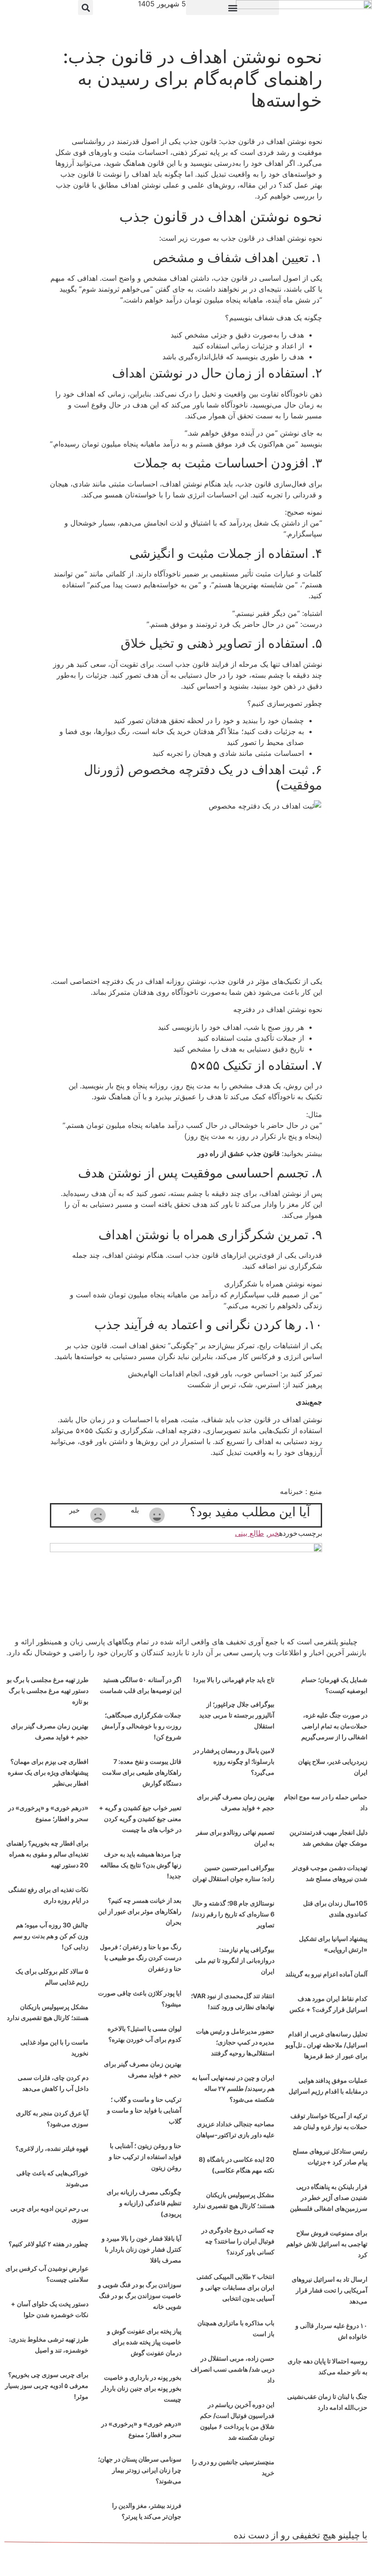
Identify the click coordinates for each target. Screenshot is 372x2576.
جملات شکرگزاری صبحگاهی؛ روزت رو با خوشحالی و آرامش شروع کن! (142, 1726)
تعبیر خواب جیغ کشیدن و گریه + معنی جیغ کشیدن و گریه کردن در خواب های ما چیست (140, 1819)
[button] (232, 7)
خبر (274, 1533)
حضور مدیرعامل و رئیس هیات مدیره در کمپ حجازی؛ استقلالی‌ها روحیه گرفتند (235, 2042)
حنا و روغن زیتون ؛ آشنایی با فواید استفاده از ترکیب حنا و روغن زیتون (145, 2157)
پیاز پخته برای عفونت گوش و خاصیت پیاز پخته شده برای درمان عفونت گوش (144, 2342)
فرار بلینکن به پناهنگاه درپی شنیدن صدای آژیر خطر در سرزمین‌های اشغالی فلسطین (329, 2197)
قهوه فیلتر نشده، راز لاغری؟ (52, 2148)
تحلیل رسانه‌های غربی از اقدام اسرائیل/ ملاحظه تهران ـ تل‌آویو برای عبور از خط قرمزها (326, 2045)
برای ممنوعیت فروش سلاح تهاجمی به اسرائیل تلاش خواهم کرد (327, 2244)
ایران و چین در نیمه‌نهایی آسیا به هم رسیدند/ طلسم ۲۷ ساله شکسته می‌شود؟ (233, 2088)
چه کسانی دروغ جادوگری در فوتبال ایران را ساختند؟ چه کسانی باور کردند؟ (238, 2241)
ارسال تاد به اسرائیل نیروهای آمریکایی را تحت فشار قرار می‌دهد (330, 2290)
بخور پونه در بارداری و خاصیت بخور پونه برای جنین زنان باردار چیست (141, 2388)
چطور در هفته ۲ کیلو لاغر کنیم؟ (49, 2244)
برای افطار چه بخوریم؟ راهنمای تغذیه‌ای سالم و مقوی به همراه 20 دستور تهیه (47, 1854)
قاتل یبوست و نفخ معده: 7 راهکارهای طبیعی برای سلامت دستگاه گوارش (142, 1772)
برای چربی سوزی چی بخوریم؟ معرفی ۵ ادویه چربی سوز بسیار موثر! (47, 2385)
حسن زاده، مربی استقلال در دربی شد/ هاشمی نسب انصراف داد (232, 2369)
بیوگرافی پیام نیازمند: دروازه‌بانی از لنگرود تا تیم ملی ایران (235, 1960)
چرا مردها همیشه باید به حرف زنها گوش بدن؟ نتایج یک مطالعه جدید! (141, 1865)
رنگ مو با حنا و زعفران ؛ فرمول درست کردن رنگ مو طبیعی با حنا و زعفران (141, 1958)
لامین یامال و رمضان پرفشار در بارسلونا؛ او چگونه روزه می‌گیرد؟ (234, 1761)
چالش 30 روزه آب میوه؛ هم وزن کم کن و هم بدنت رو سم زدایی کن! (51, 1936)
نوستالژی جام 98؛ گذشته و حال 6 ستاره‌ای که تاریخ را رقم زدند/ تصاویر (233, 1914)
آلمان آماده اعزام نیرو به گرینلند (326, 1974)
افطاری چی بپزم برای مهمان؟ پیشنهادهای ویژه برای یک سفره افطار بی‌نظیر (48, 1772)
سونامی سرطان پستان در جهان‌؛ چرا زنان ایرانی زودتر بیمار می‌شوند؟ (140, 2470)
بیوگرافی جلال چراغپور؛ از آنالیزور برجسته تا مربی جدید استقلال (237, 1715)
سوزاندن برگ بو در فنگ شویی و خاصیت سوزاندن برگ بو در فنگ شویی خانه (140, 2296)
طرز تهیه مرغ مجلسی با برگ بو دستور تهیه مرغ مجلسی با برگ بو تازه (48, 1690)
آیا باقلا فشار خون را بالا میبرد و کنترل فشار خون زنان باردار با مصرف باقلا (142, 2249)
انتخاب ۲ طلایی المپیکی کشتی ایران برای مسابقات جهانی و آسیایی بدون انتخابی (235, 2287)
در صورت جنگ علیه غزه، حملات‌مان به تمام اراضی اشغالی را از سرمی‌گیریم (334, 1726)
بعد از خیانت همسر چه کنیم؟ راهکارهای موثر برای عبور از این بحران (140, 1911)
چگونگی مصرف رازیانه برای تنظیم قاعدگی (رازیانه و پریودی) (144, 2203)
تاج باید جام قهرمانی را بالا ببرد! (234, 1680)
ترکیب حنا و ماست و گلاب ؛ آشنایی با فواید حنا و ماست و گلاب (144, 2110)
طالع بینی (250, 1533)
